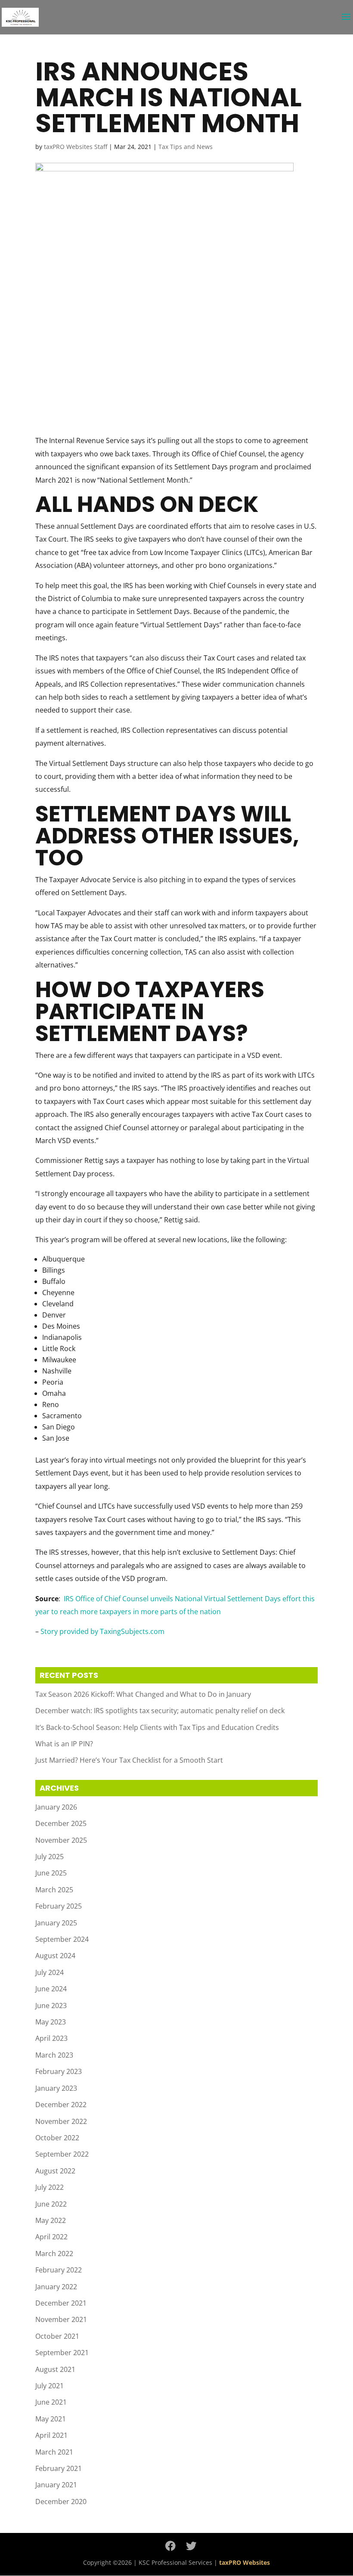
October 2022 (57, 2138)
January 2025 (56, 1923)
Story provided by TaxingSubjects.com (102, 1631)
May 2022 (51, 2220)
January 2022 (56, 2287)
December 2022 (61, 2105)
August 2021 (55, 2369)
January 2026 (56, 1807)
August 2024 (55, 1956)
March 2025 (54, 1890)
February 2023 (59, 2071)
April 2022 (51, 2237)
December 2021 (61, 2303)
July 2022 (50, 2187)
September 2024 (62, 1939)
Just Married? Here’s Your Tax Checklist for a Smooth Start (129, 1760)
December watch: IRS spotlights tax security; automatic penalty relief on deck (160, 1711)
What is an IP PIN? (64, 1744)
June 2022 (51, 2204)
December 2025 (61, 1823)
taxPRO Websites (245, 2562)
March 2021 (54, 2452)
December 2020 (61, 2502)
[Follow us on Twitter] (191, 2546)
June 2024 (51, 1989)
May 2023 (51, 2022)
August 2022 (55, 2171)
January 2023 (56, 2088)
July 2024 (50, 1972)
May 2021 (51, 2419)
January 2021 (56, 2485)
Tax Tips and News (186, 147)
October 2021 (57, 2336)
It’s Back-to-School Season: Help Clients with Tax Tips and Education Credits (157, 1727)
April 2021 (51, 2435)
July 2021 (50, 2386)
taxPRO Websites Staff (76, 147)
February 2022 (59, 2270)
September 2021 (62, 2353)
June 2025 (51, 1873)
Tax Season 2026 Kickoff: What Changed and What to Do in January (143, 1694)
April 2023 (51, 2038)
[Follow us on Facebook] (170, 2546)
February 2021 (59, 2468)
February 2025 (59, 1906)
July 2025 (50, 1857)
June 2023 (51, 2006)
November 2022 (61, 2121)
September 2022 (62, 2154)
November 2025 (61, 1840)
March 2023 (54, 2055)
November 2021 (61, 2319)
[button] (346, 22)
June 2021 (51, 2402)
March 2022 (54, 2254)
